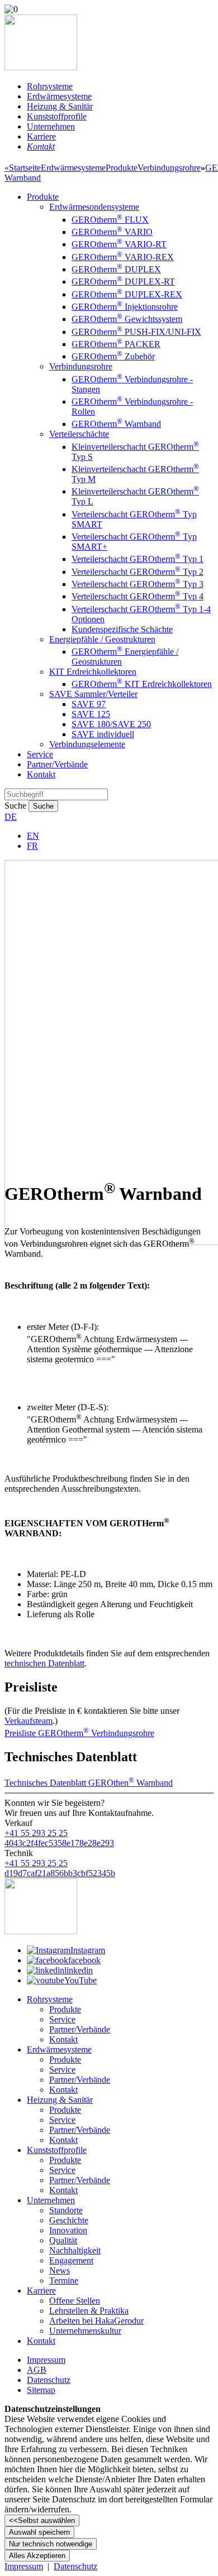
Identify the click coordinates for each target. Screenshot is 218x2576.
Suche (15, 806)
